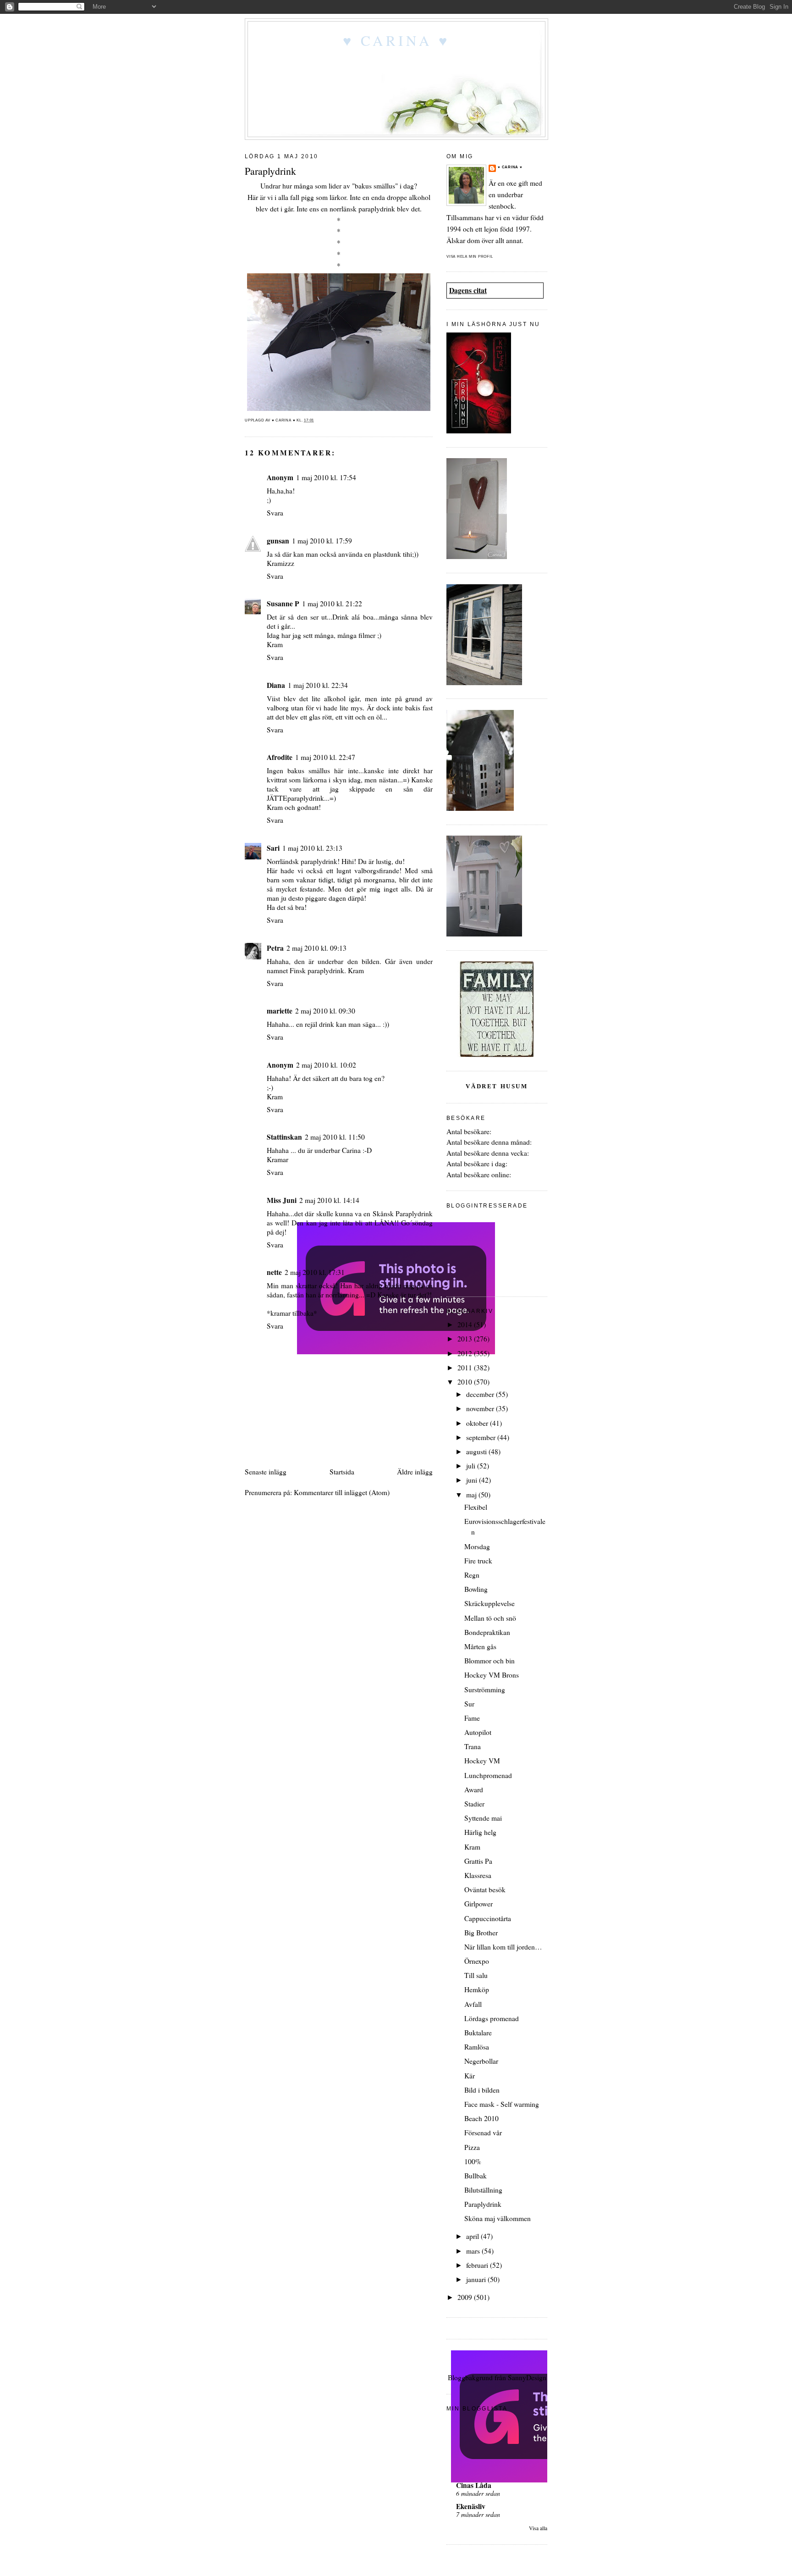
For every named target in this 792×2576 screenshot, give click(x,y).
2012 (466, 1353)
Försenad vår (483, 2133)
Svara (275, 513)
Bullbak (476, 2176)
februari (478, 2265)
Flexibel (476, 1507)
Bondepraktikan (487, 1632)
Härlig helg (480, 1832)
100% (473, 2161)
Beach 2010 (481, 2118)
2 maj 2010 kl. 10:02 (326, 1065)
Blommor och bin (489, 1661)
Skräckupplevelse (489, 1603)
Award (474, 1789)
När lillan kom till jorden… (503, 1947)
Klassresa (478, 1875)
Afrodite (280, 757)
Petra (275, 948)
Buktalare (478, 2033)
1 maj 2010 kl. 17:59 (322, 541)
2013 (466, 1339)
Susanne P (283, 604)
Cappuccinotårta (488, 1918)
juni (473, 1480)
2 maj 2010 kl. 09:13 (316, 948)
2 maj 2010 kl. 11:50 (335, 1137)
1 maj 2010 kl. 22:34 (318, 685)
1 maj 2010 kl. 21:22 (332, 604)
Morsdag (477, 1546)
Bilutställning (483, 2190)
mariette (280, 1011)
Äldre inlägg (415, 1472)
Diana (276, 685)
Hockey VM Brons (492, 1675)
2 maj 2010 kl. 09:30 (325, 1011)
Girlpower (478, 1904)
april (473, 2236)
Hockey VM (482, 1761)
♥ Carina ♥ (396, 40)
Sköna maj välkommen (498, 2218)
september (482, 1437)
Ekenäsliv (471, 2506)
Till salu (476, 1975)
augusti (477, 1451)
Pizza (472, 2147)
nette (274, 1272)
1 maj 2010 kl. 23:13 (312, 848)
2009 (466, 2297)
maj (472, 1495)
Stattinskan (284, 1137)
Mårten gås (480, 1646)
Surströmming (485, 1690)
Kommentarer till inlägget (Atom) (342, 1492)
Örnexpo (477, 1961)
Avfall (473, 2004)
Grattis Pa (478, 1861)
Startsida (342, 1472)
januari (477, 2279)
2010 (466, 1382)
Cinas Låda (474, 2485)
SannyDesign (527, 2377)
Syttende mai (483, 1818)
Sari (273, 848)
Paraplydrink (483, 2204)
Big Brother (481, 1933)
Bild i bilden (482, 2090)
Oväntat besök (485, 1889)
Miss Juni (282, 1200)
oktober (478, 1423)
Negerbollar (481, 2061)
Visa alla (538, 2528)
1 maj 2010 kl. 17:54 (326, 477)
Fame (472, 1718)
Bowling (476, 1589)
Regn (472, 1575)
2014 (466, 1324)
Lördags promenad (492, 2018)
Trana (473, 1746)
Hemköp (477, 1989)
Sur (469, 1704)
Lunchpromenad (488, 1775)
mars (474, 2251)
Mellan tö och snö (490, 1618)
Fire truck (478, 1561)
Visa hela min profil (470, 257)
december (481, 1394)
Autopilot (478, 1732)
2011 (466, 1368)
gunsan (278, 541)
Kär (470, 2076)
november (481, 1408)
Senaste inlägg (266, 1472)
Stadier (474, 1804)
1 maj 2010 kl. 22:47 (325, 757)
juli (472, 1466)
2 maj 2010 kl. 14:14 (329, 1200)
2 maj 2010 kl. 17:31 (315, 1272)
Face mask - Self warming (502, 2104)
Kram (472, 1847)
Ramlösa (477, 2047)
